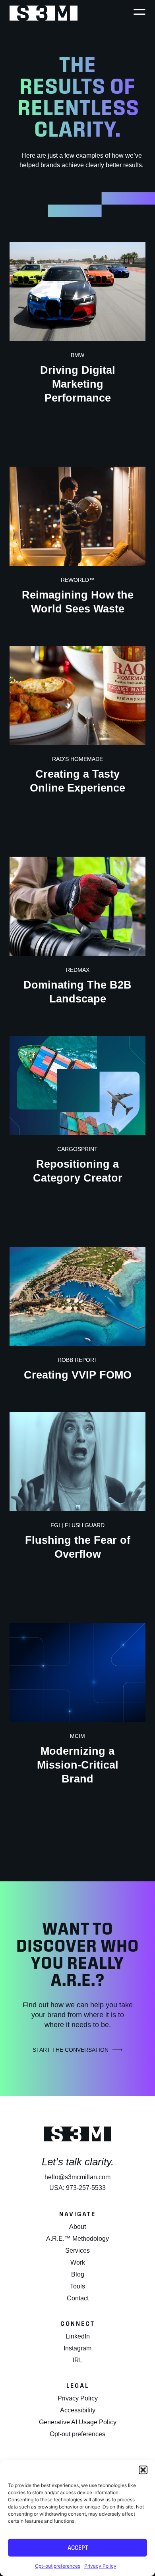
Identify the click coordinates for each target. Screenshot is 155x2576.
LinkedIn (78, 2336)
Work (78, 2262)
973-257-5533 (86, 2188)
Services (77, 2251)
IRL (78, 2360)
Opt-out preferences (58, 2566)
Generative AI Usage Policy (78, 2422)
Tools (77, 2286)
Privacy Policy (100, 2566)
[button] (143, 2470)
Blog (78, 2274)
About (77, 2227)
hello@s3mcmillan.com (77, 2177)
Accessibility (78, 2410)
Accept (78, 2548)
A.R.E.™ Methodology (77, 2239)
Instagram (77, 2348)
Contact (78, 2298)
